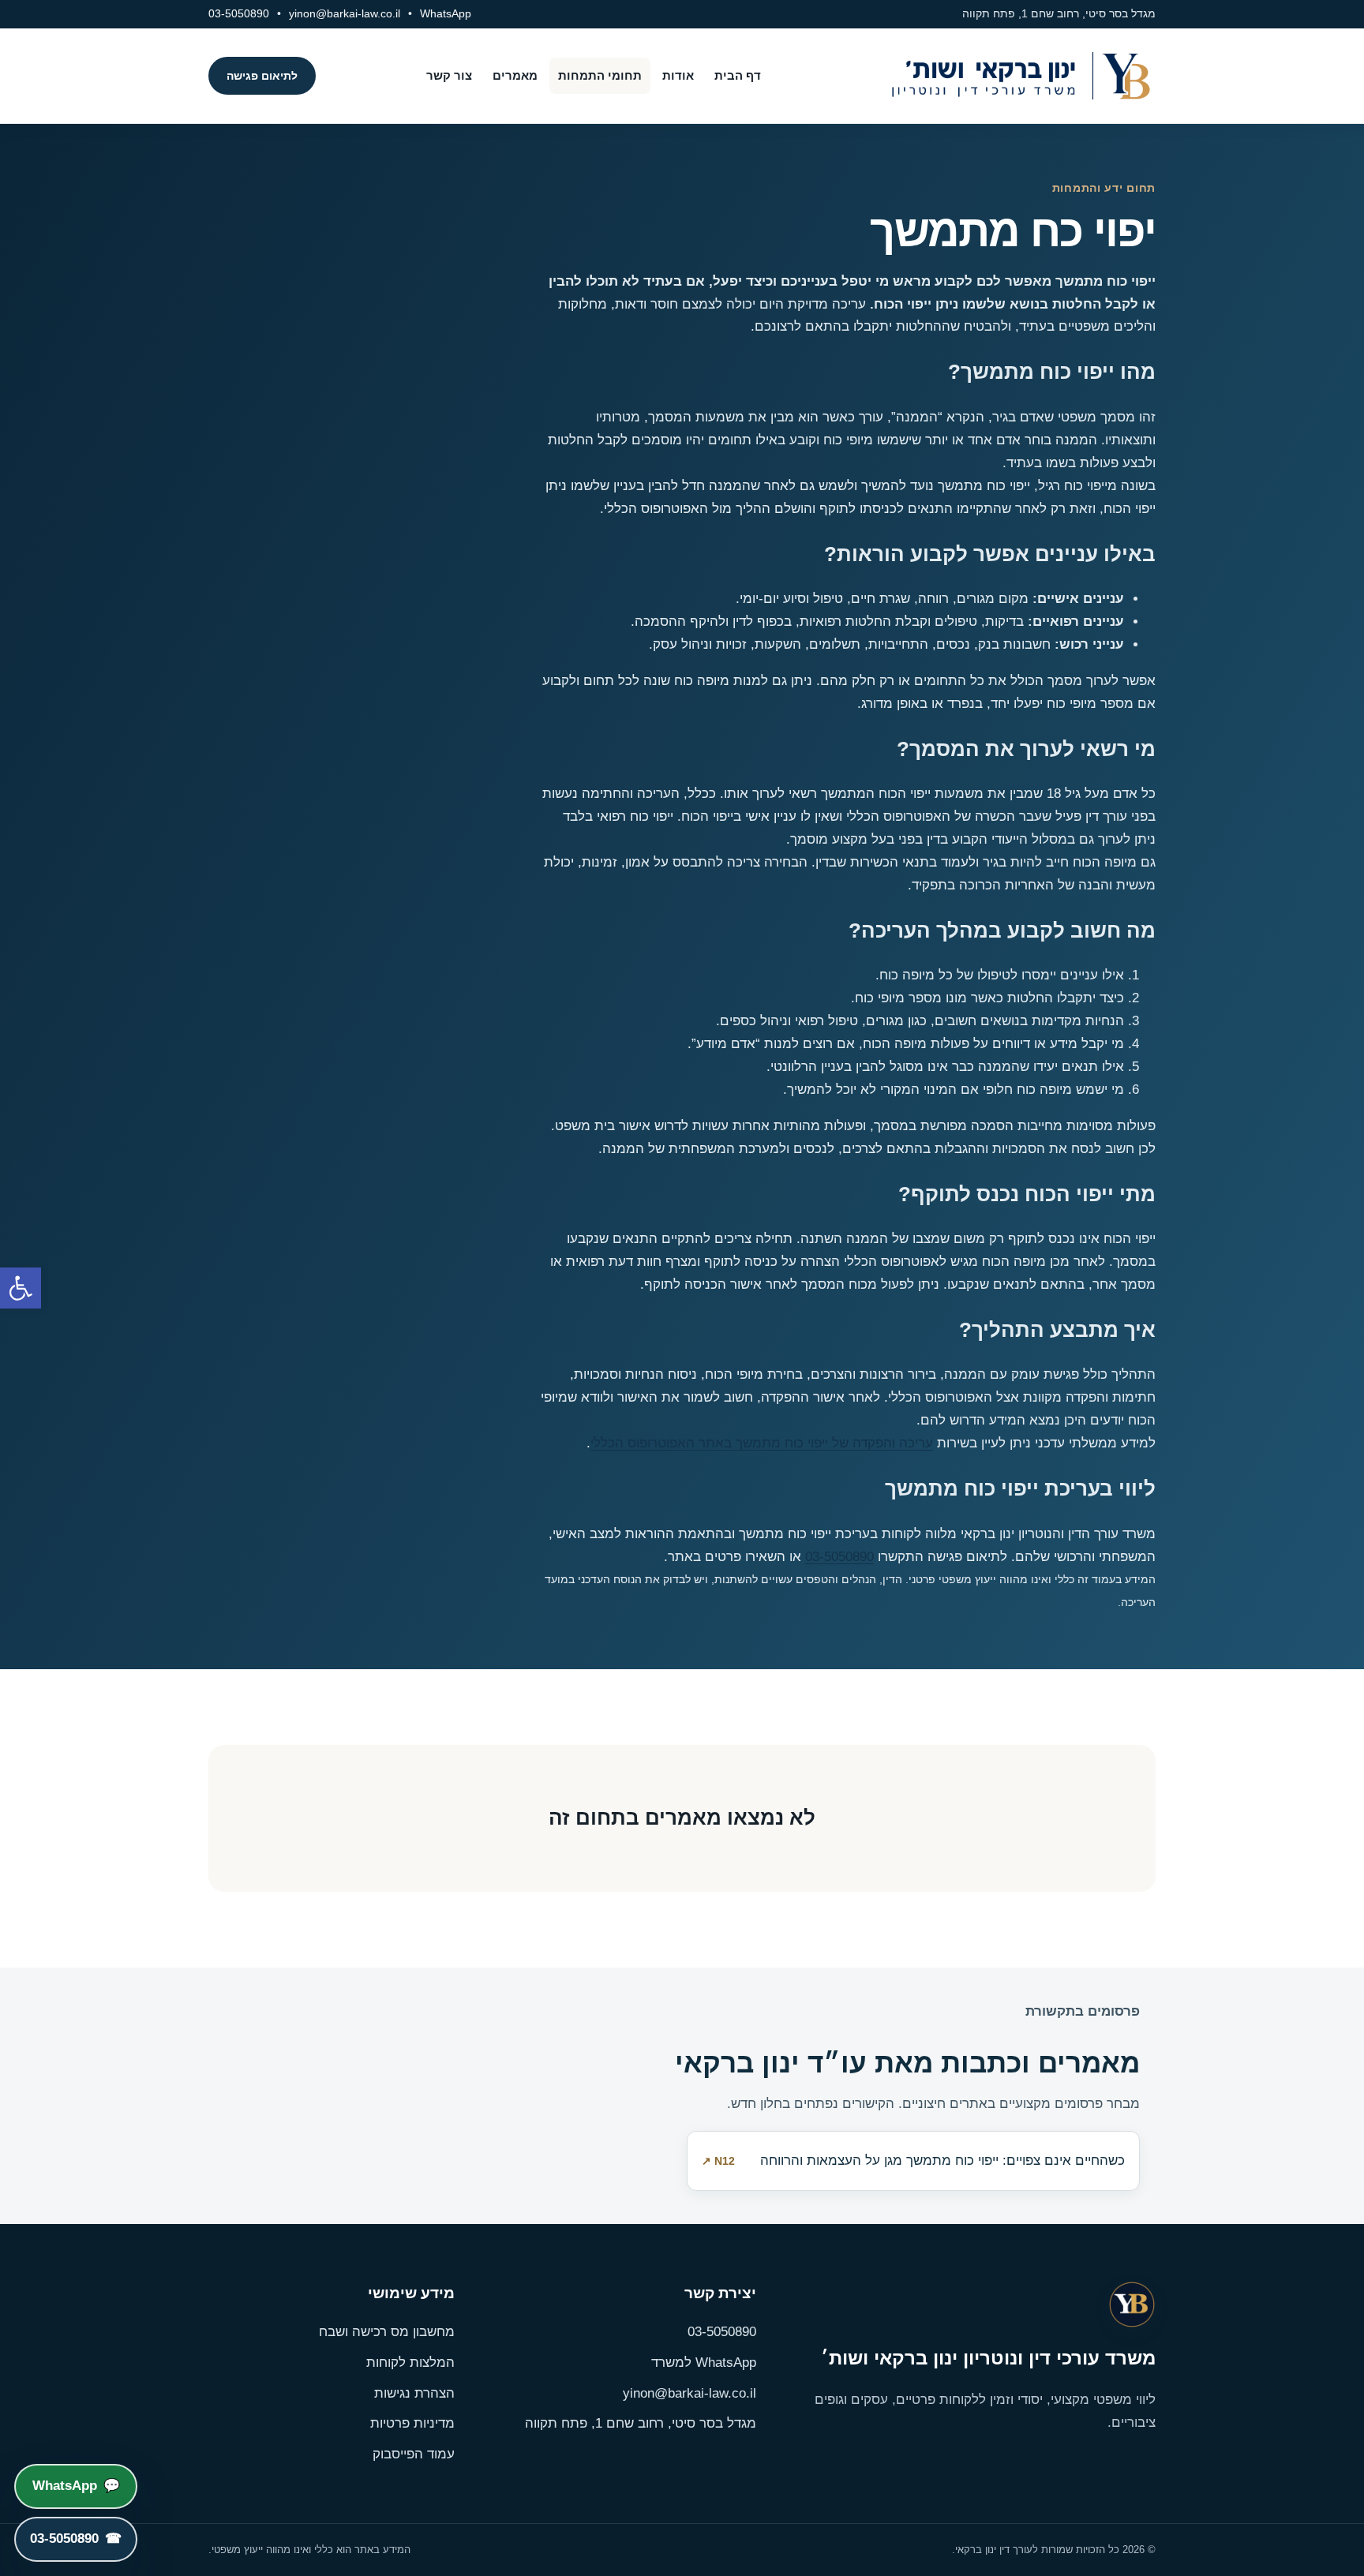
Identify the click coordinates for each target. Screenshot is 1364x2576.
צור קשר (449, 75)
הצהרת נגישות (414, 2393)
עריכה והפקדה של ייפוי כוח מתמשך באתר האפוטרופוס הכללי (762, 1443)
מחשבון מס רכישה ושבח (387, 2332)
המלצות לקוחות (410, 2363)
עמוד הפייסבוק (414, 2454)
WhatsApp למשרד (704, 2363)
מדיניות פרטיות (412, 2423)
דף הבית (738, 75)
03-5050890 (239, 13)
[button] (21, 1288)
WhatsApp (446, 13)
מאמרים (515, 75)
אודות (678, 75)
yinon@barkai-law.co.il (345, 13)
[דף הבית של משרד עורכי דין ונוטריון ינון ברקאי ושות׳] (1014, 76)
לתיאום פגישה (262, 76)
